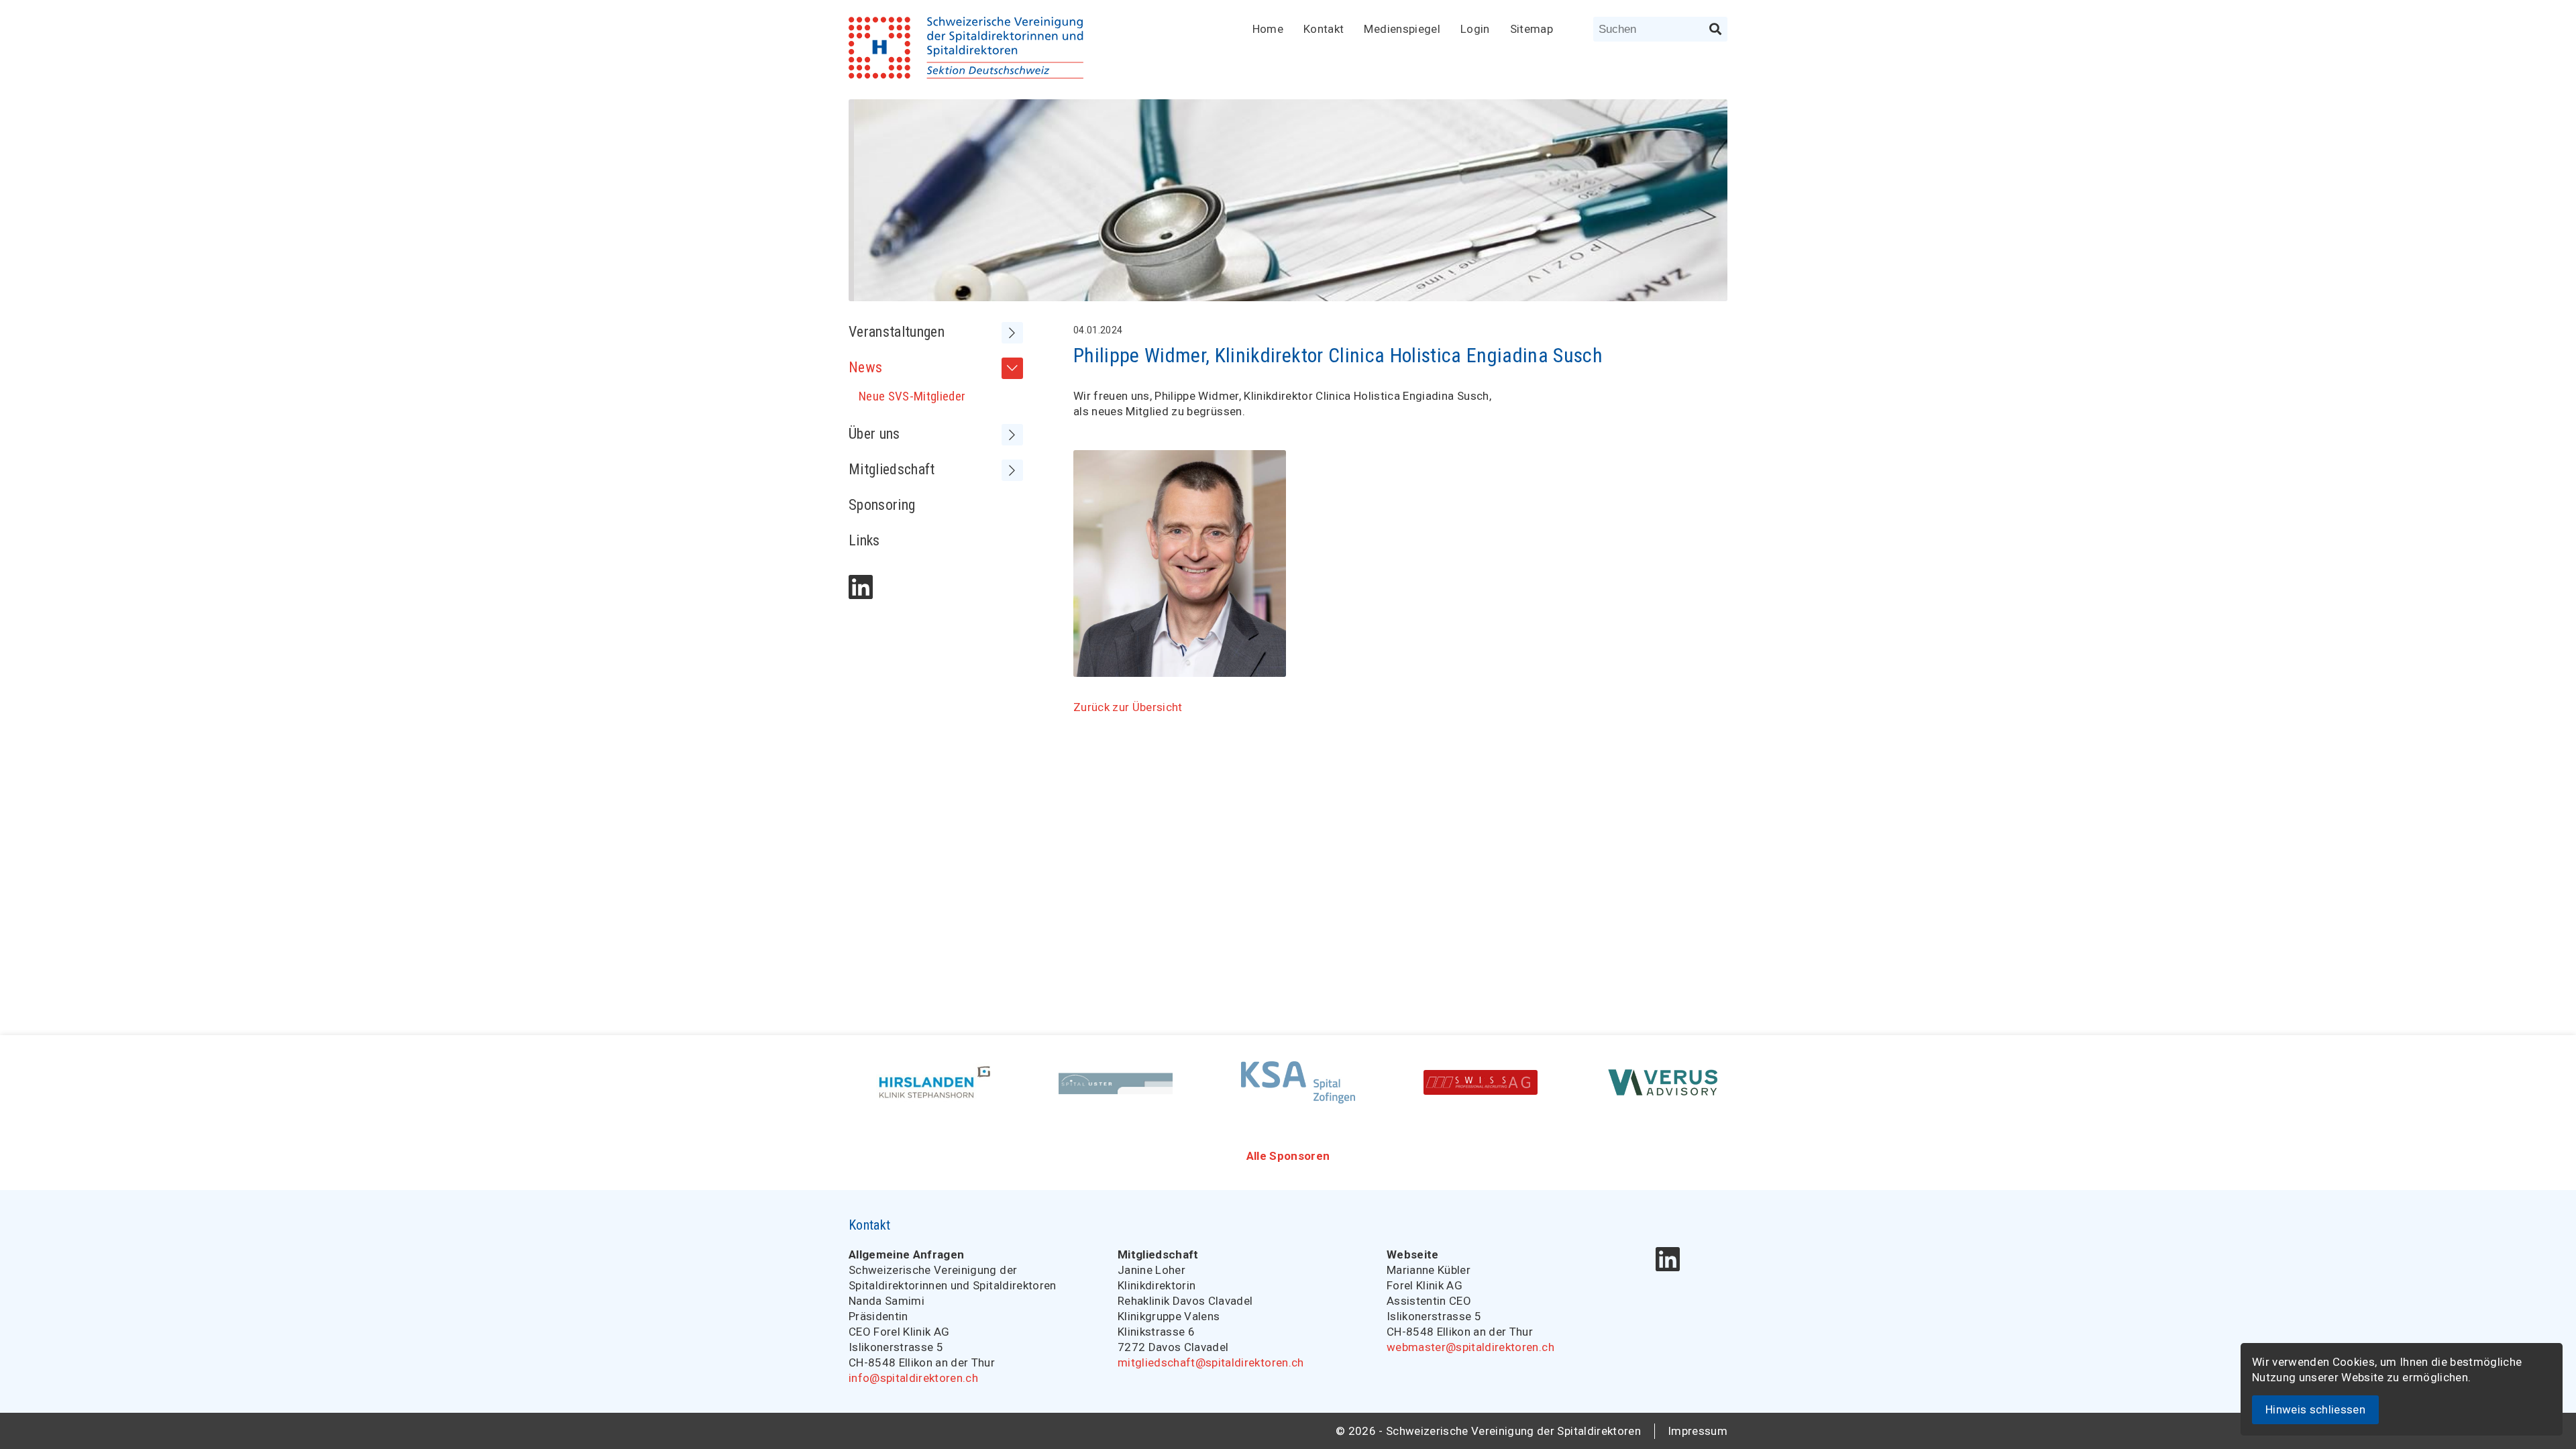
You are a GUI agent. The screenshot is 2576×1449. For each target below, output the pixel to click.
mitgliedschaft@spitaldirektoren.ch (1211, 1362)
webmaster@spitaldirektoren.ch (1470, 1347)
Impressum (1698, 1431)
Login (1475, 29)
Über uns (874, 434)
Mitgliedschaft (892, 469)
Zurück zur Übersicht (1128, 707)
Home (1268, 29)
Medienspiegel (1402, 29)
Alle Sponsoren (1288, 1156)
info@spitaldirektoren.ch (913, 1378)
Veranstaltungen (897, 332)
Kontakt (1324, 29)
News (865, 367)
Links (864, 540)
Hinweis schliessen (2315, 1409)
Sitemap (1532, 29)
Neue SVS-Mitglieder (912, 396)
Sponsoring (882, 505)
